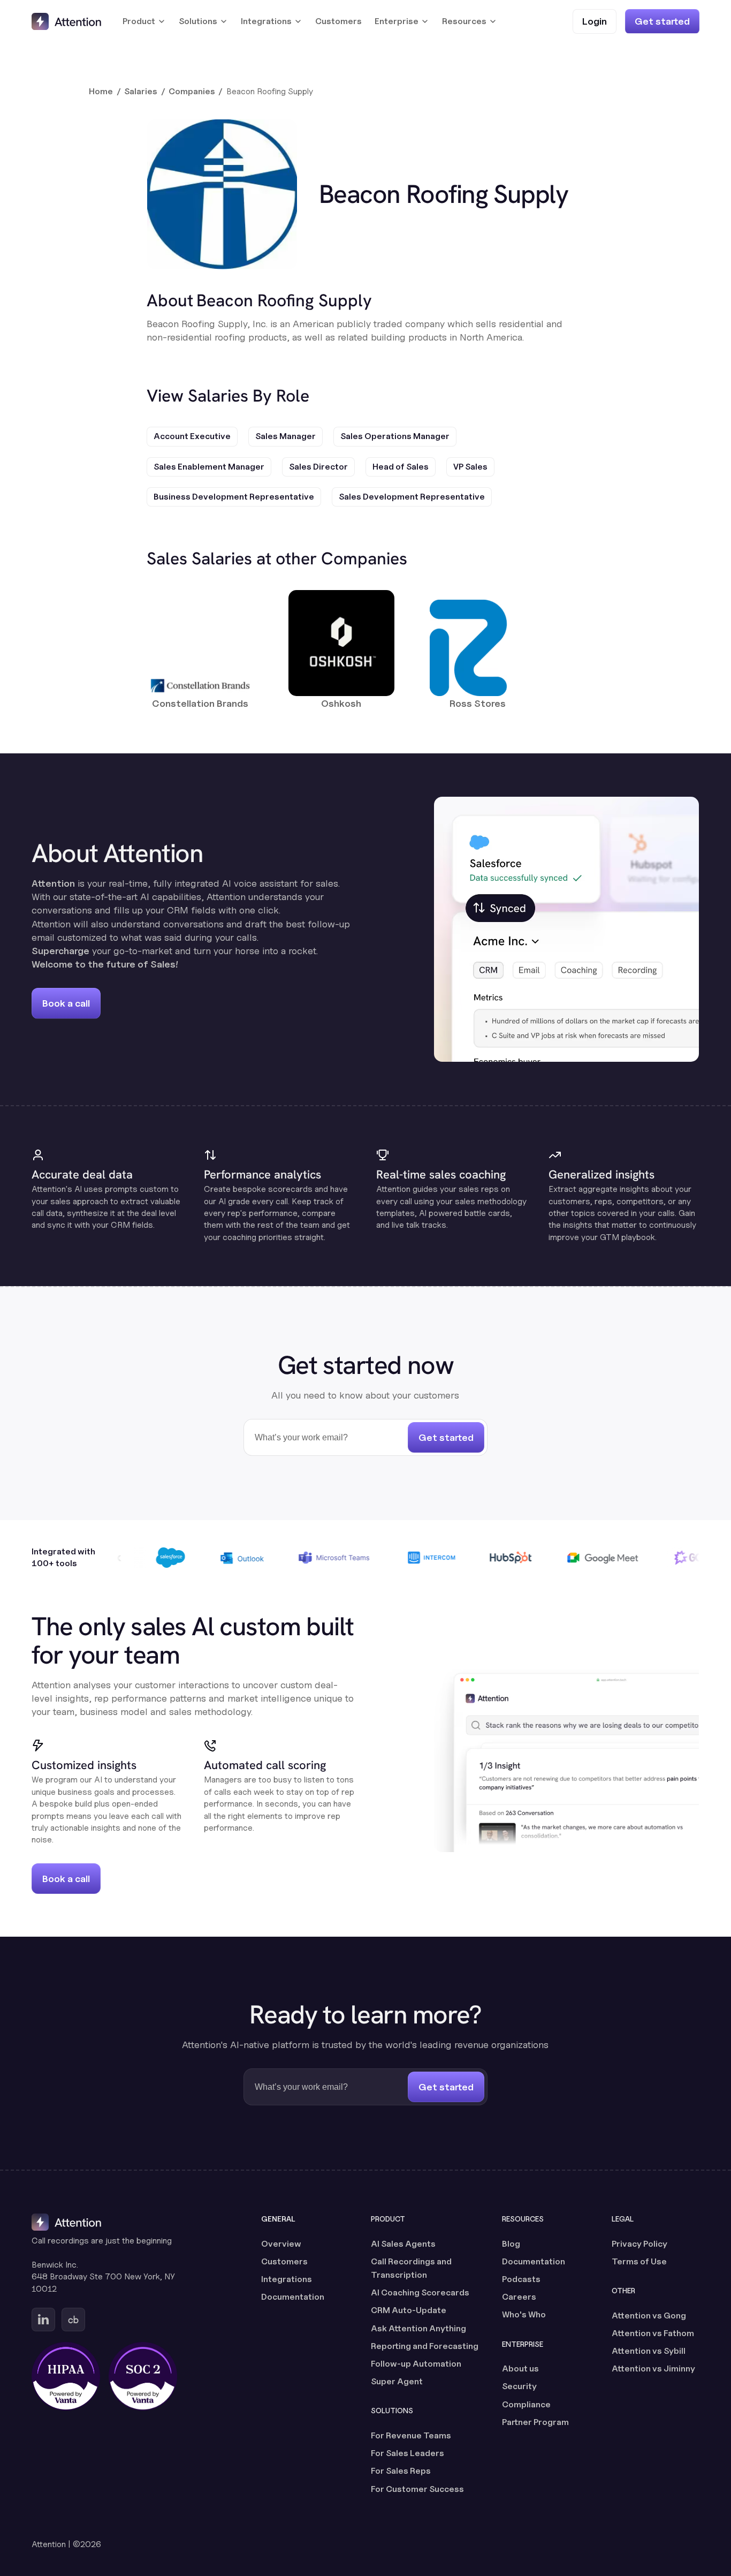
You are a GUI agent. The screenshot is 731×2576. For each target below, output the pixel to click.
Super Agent (397, 2381)
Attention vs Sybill (649, 2351)
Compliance (526, 2404)
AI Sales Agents (403, 2244)
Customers (338, 21)
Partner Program (535, 2422)
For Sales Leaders (408, 2453)
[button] (144, 21)
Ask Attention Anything (418, 2328)
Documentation (293, 2297)
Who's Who (524, 2314)
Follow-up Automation (416, 2364)
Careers (519, 2297)
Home (101, 91)
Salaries (141, 91)
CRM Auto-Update (409, 2310)
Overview (281, 2244)
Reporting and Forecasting (425, 2346)
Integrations (287, 2279)
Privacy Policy (639, 2244)
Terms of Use (639, 2261)
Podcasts (521, 2279)
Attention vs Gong (649, 2316)
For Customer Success (417, 2489)
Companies (192, 91)
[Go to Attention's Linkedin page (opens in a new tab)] (43, 2320)
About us (520, 2369)
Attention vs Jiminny (653, 2369)
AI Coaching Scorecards (420, 2292)
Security (519, 2386)
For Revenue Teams (411, 2435)
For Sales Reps (401, 2471)
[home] (66, 21)
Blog (511, 2244)
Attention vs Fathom (653, 2333)
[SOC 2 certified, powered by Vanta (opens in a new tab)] (143, 2376)
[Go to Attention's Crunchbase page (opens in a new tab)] (73, 2320)
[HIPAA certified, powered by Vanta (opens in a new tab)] (66, 2376)
